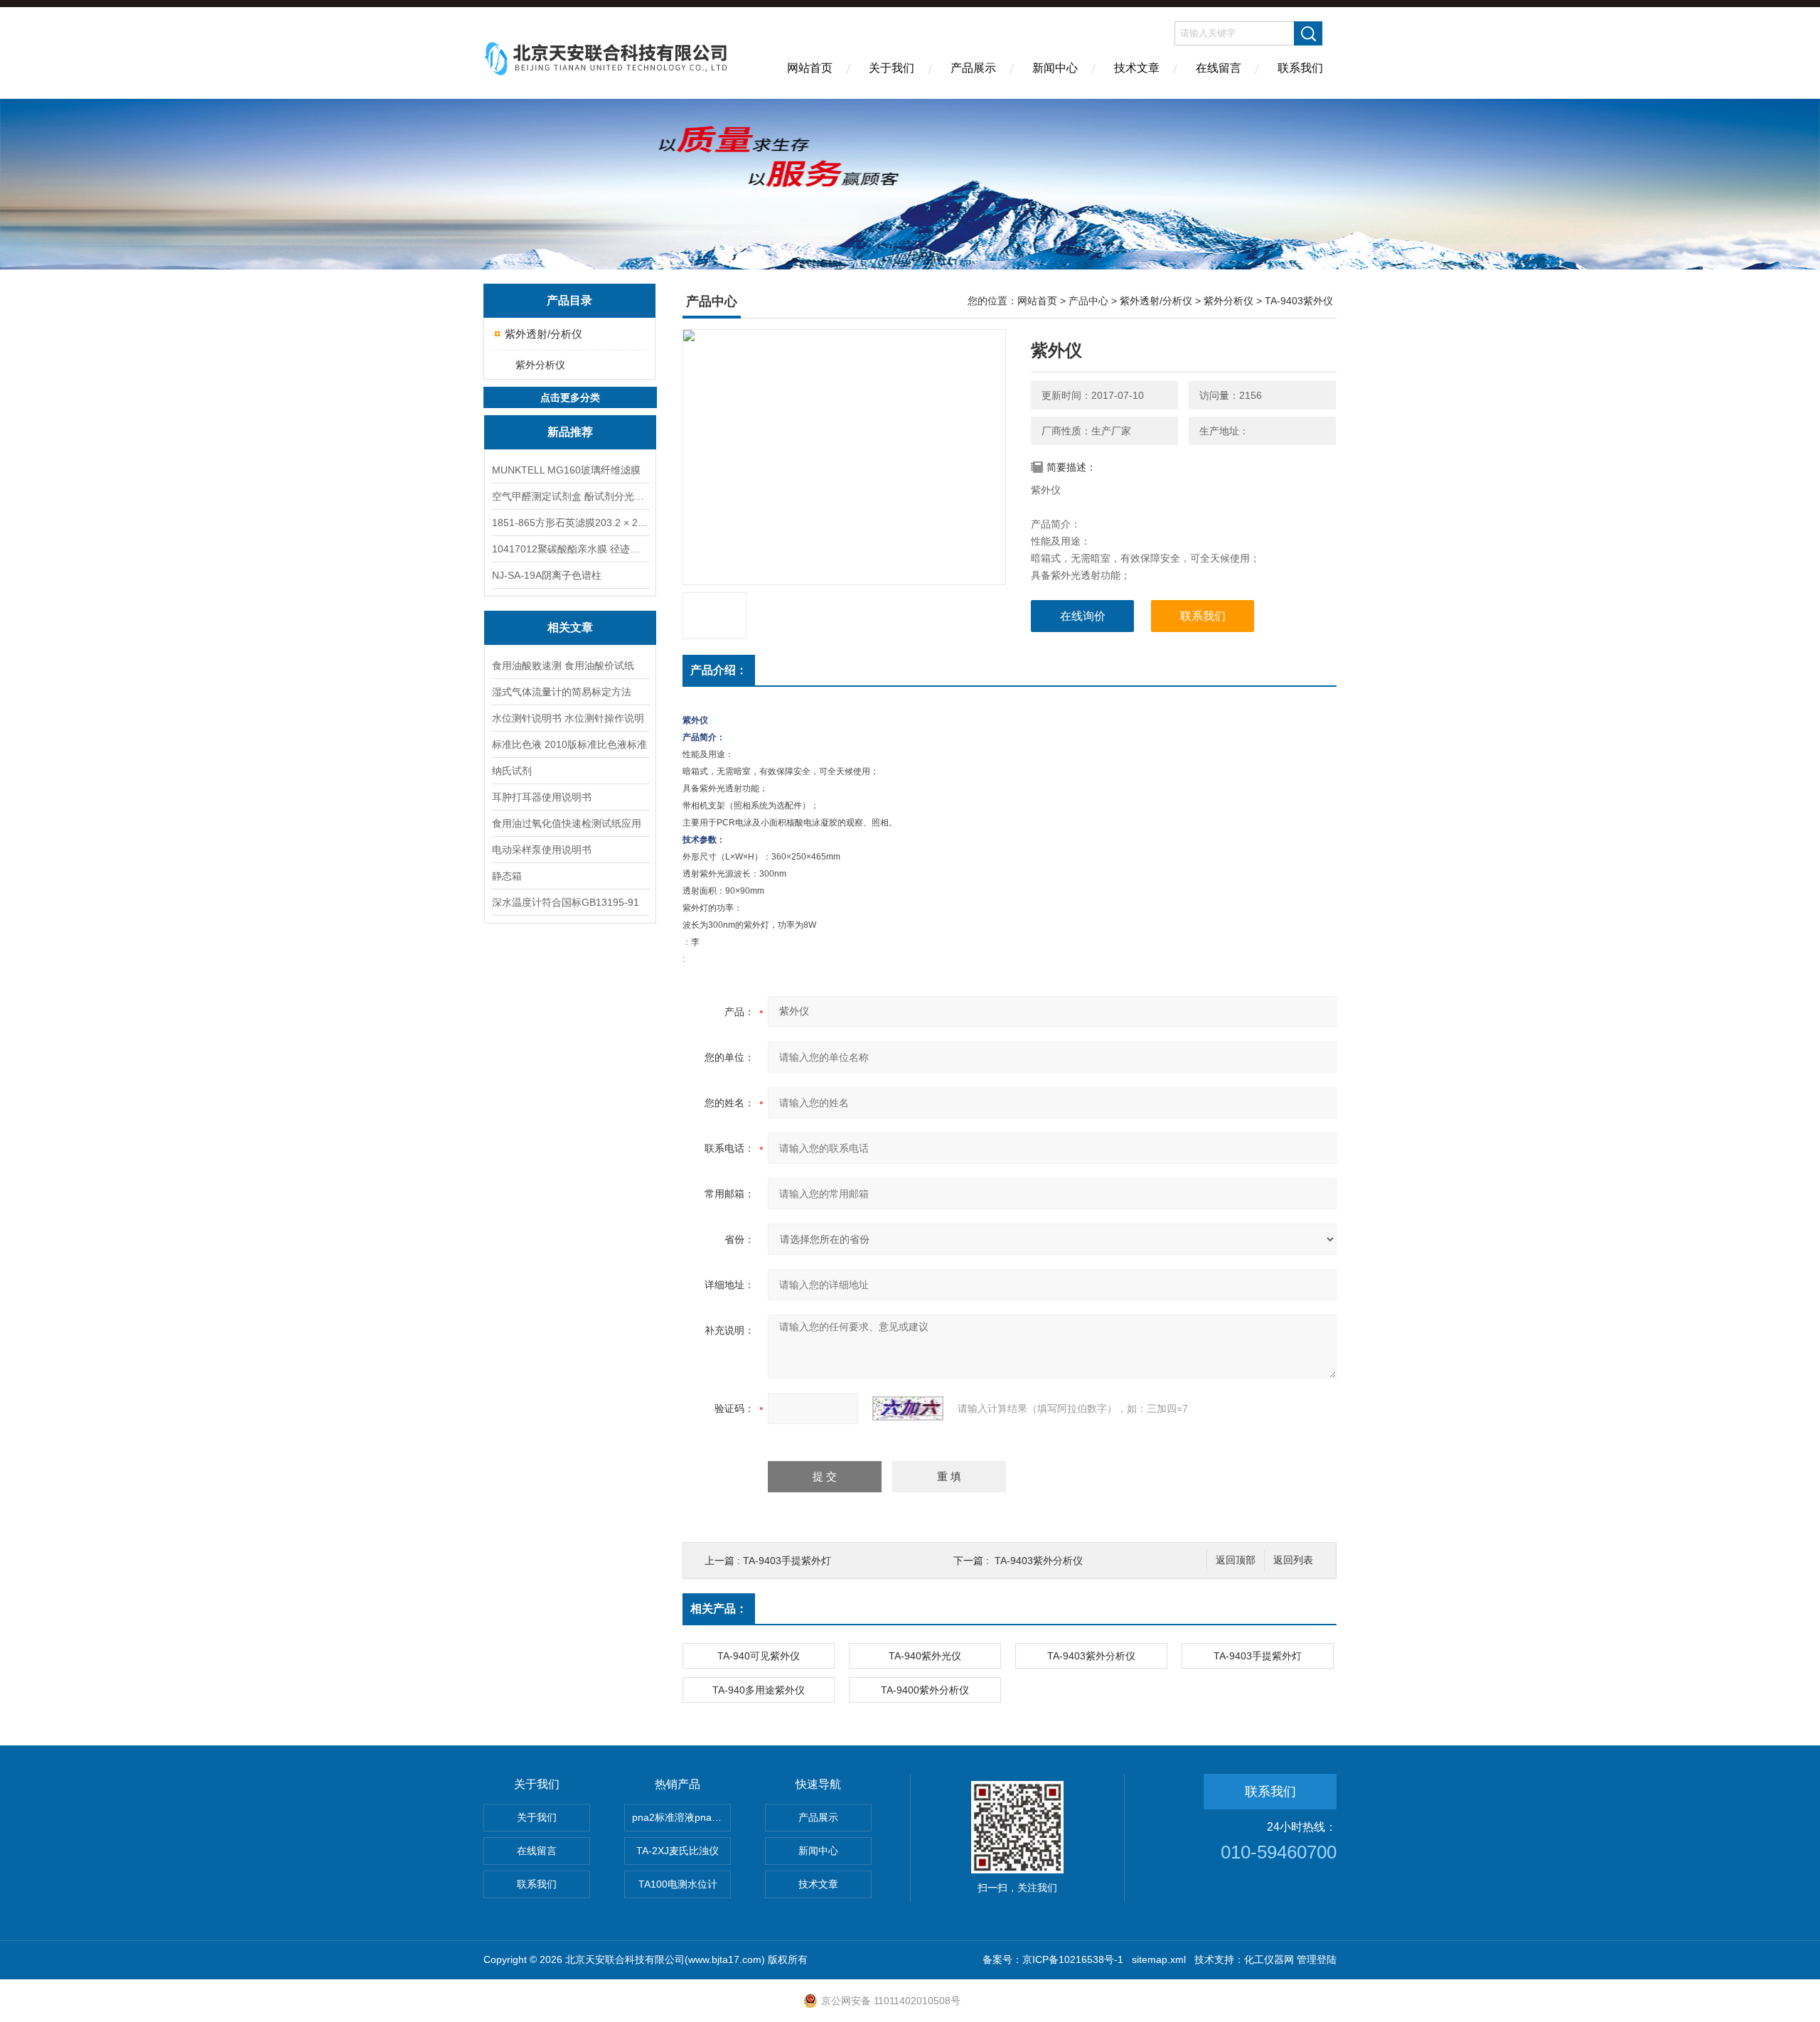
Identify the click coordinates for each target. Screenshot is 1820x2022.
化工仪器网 (1269, 1959)
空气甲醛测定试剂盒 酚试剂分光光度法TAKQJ (570, 496)
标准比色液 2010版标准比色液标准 (569, 744)
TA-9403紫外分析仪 (1039, 1561)
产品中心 (1088, 301)
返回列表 (1293, 1560)
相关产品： (719, 1609)
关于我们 (892, 68)
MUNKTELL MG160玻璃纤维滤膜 (566, 470)
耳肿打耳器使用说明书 (542, 797)
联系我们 (1300, 68)
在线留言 (1219, 68)
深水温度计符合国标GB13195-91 (566, 902)
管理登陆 (1317, 1959)
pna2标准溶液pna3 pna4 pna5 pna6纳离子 (681, 1817)
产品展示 (973, 68)
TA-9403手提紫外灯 (787, 1561)
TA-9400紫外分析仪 (925, 1690)
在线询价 (1083, 616)
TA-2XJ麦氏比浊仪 (678, 1851)
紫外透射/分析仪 (544, 334)
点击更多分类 (570, 397)
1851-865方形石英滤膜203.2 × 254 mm (570, 523)
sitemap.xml (1159, 1959)
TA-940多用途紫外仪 (759, 1690)
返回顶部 (1236, 1560)
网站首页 (810, 68)
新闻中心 (1055, 68)
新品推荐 (570, 432)
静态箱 (507, 876)
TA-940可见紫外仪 (759, 1656)
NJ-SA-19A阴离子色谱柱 (547, 575)
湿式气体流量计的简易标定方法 (562, 692)
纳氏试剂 (512, 771)
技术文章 (1137, 68)
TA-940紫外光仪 (925, 1656)
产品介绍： (719, 670)
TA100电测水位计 (678, 1884)
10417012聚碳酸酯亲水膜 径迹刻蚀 (570, 549)
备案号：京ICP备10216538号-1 (1053, 1959)
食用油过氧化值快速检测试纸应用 (567, 823)
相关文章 (570, 627)
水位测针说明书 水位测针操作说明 (568, 718)
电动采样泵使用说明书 (542, 850)
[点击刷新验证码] (908, 1408)
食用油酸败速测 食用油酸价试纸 (563, 665)
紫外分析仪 (540, 365)
